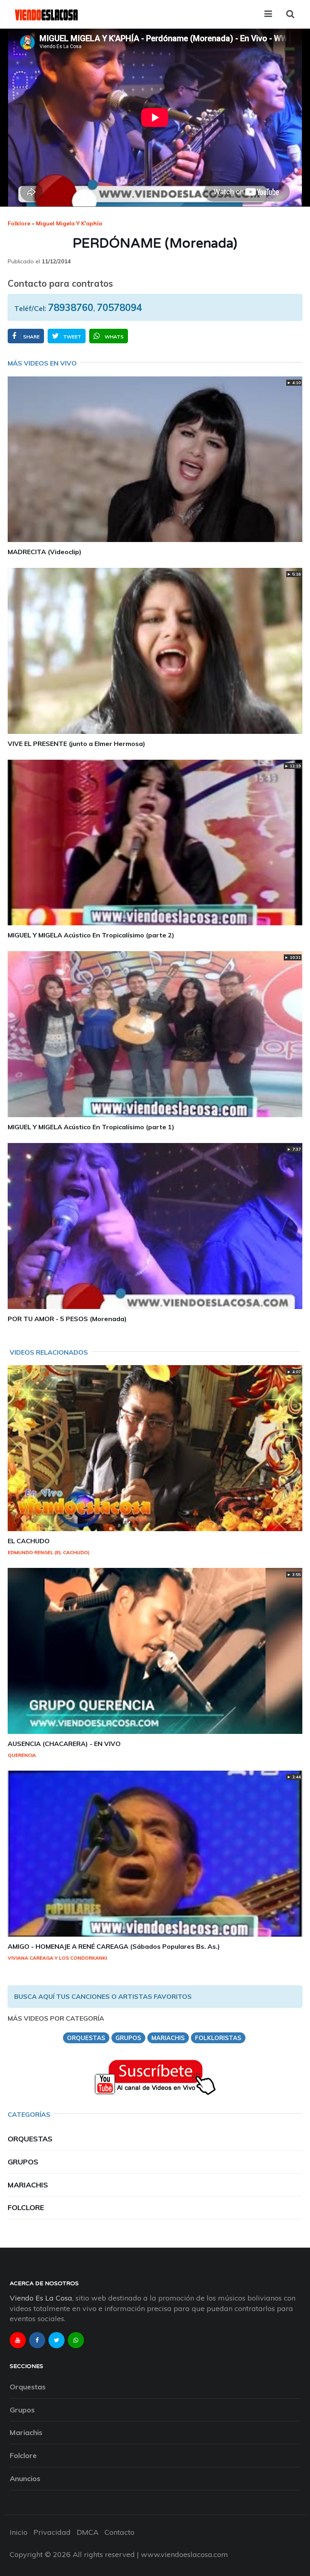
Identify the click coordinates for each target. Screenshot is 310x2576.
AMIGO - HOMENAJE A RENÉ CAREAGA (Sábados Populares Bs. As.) (114, 1946)
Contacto (119, 2532)
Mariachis (28, 2185)
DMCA (88, 2532)
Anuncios (25, 2478)
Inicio (19, 2532)
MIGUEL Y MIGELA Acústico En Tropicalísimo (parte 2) (91, 935)
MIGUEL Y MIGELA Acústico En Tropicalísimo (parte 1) (91, 1127)
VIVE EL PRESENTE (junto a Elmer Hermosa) (76, 744)
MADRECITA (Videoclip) (45, 552)
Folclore (26, 2207)
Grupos (23, 2162)
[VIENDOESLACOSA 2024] (46, 14)
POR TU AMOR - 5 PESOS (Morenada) (67, 1319)
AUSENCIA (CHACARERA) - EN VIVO (64, 1744)
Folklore (19, 223)
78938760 (71, 307)
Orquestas (30, 2139)
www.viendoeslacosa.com (184, 2554)
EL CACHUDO (29, 1541)
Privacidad (52, 2532)
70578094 (119, 307)
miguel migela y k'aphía (69, 223)
